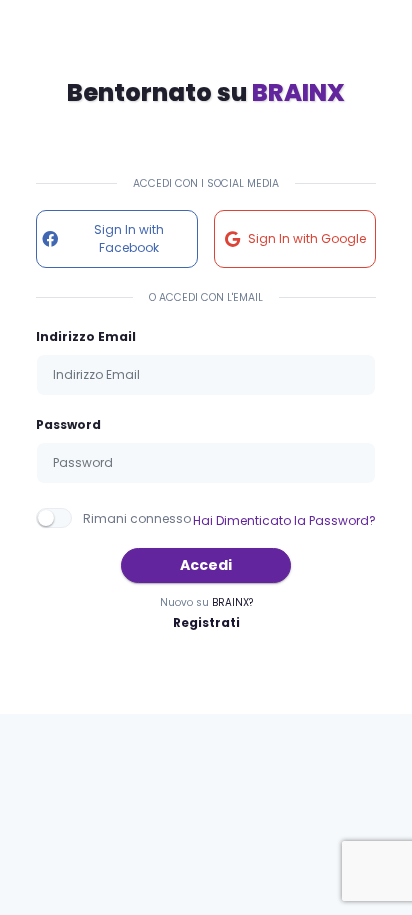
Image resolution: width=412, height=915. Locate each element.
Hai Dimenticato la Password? (284, 520)
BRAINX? (232, 602)
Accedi (206, 565)
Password (68, 424)
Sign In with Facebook (129, 238)
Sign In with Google (307, 238)
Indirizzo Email (86, 336)
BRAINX (298, 92)
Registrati (206, 622)
